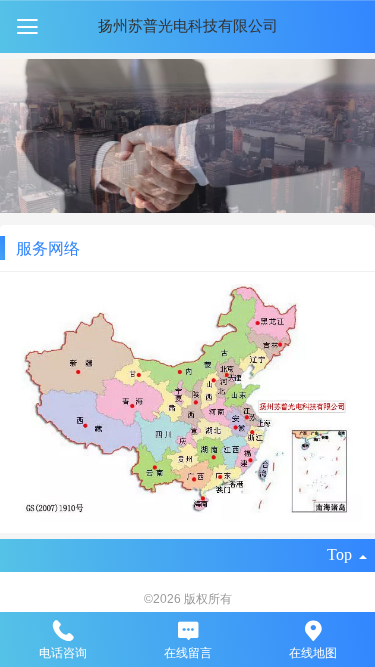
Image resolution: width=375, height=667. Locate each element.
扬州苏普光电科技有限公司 (188, 25)
